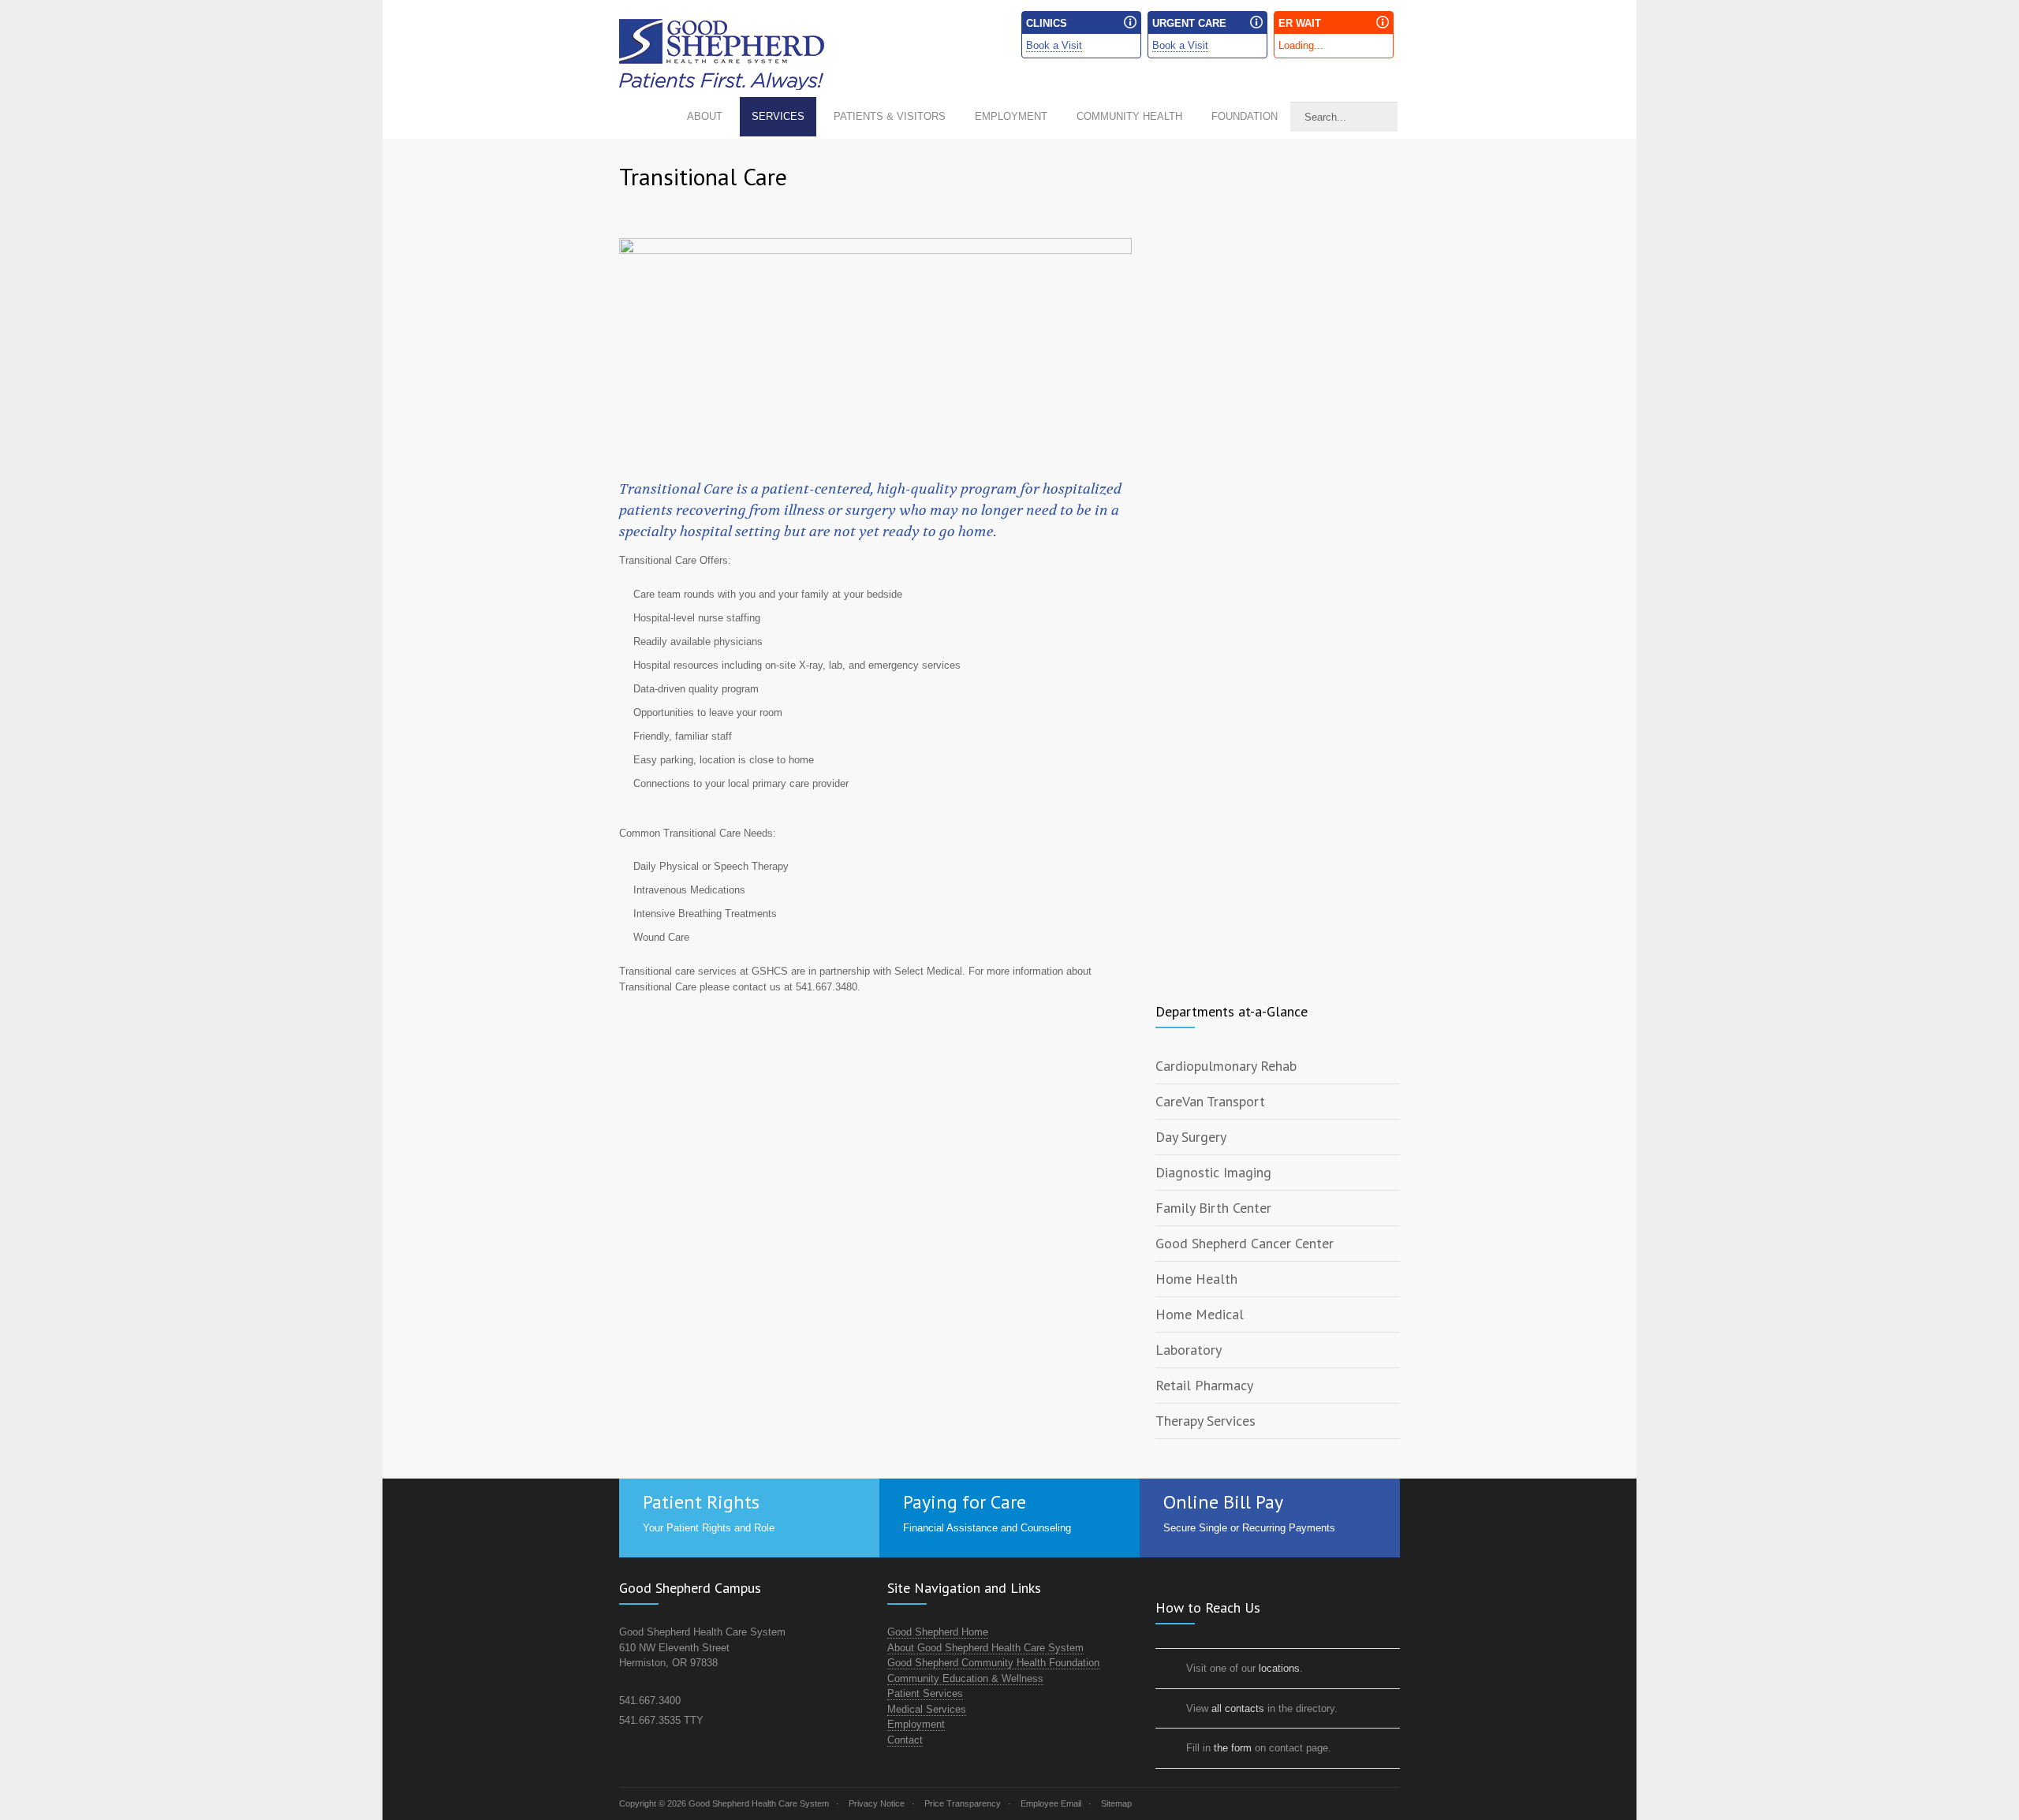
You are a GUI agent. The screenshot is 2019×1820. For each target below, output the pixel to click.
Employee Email (1051, 1803)
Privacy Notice (877, 1803)
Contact (905, 1740)
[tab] (1278, 1067)
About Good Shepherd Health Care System (985, 1648)
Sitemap (1116, 1803)
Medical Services (927, 1709)
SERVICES (778, 116)
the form (1233, 1748)
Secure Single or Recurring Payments (1249, 1528)
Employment (916, 1724)
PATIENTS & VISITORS (890, 116)
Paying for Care (965, 1502)
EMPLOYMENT (1011, 116)
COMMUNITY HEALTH (1129, 116)
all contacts (1238, 1708)
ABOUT (705, 116)
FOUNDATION (1245, 116)
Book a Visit (1054, 45)
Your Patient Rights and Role (709, 1528)
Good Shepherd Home (938, 1632)
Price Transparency (963, 1803)
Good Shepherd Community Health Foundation (993, 1663)
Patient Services (925, 1693)
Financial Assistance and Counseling (987, 1528)
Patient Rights (701, 1502)
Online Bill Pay (1223, 1502)
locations (1279, 1668)
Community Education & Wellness (965, 1678)
